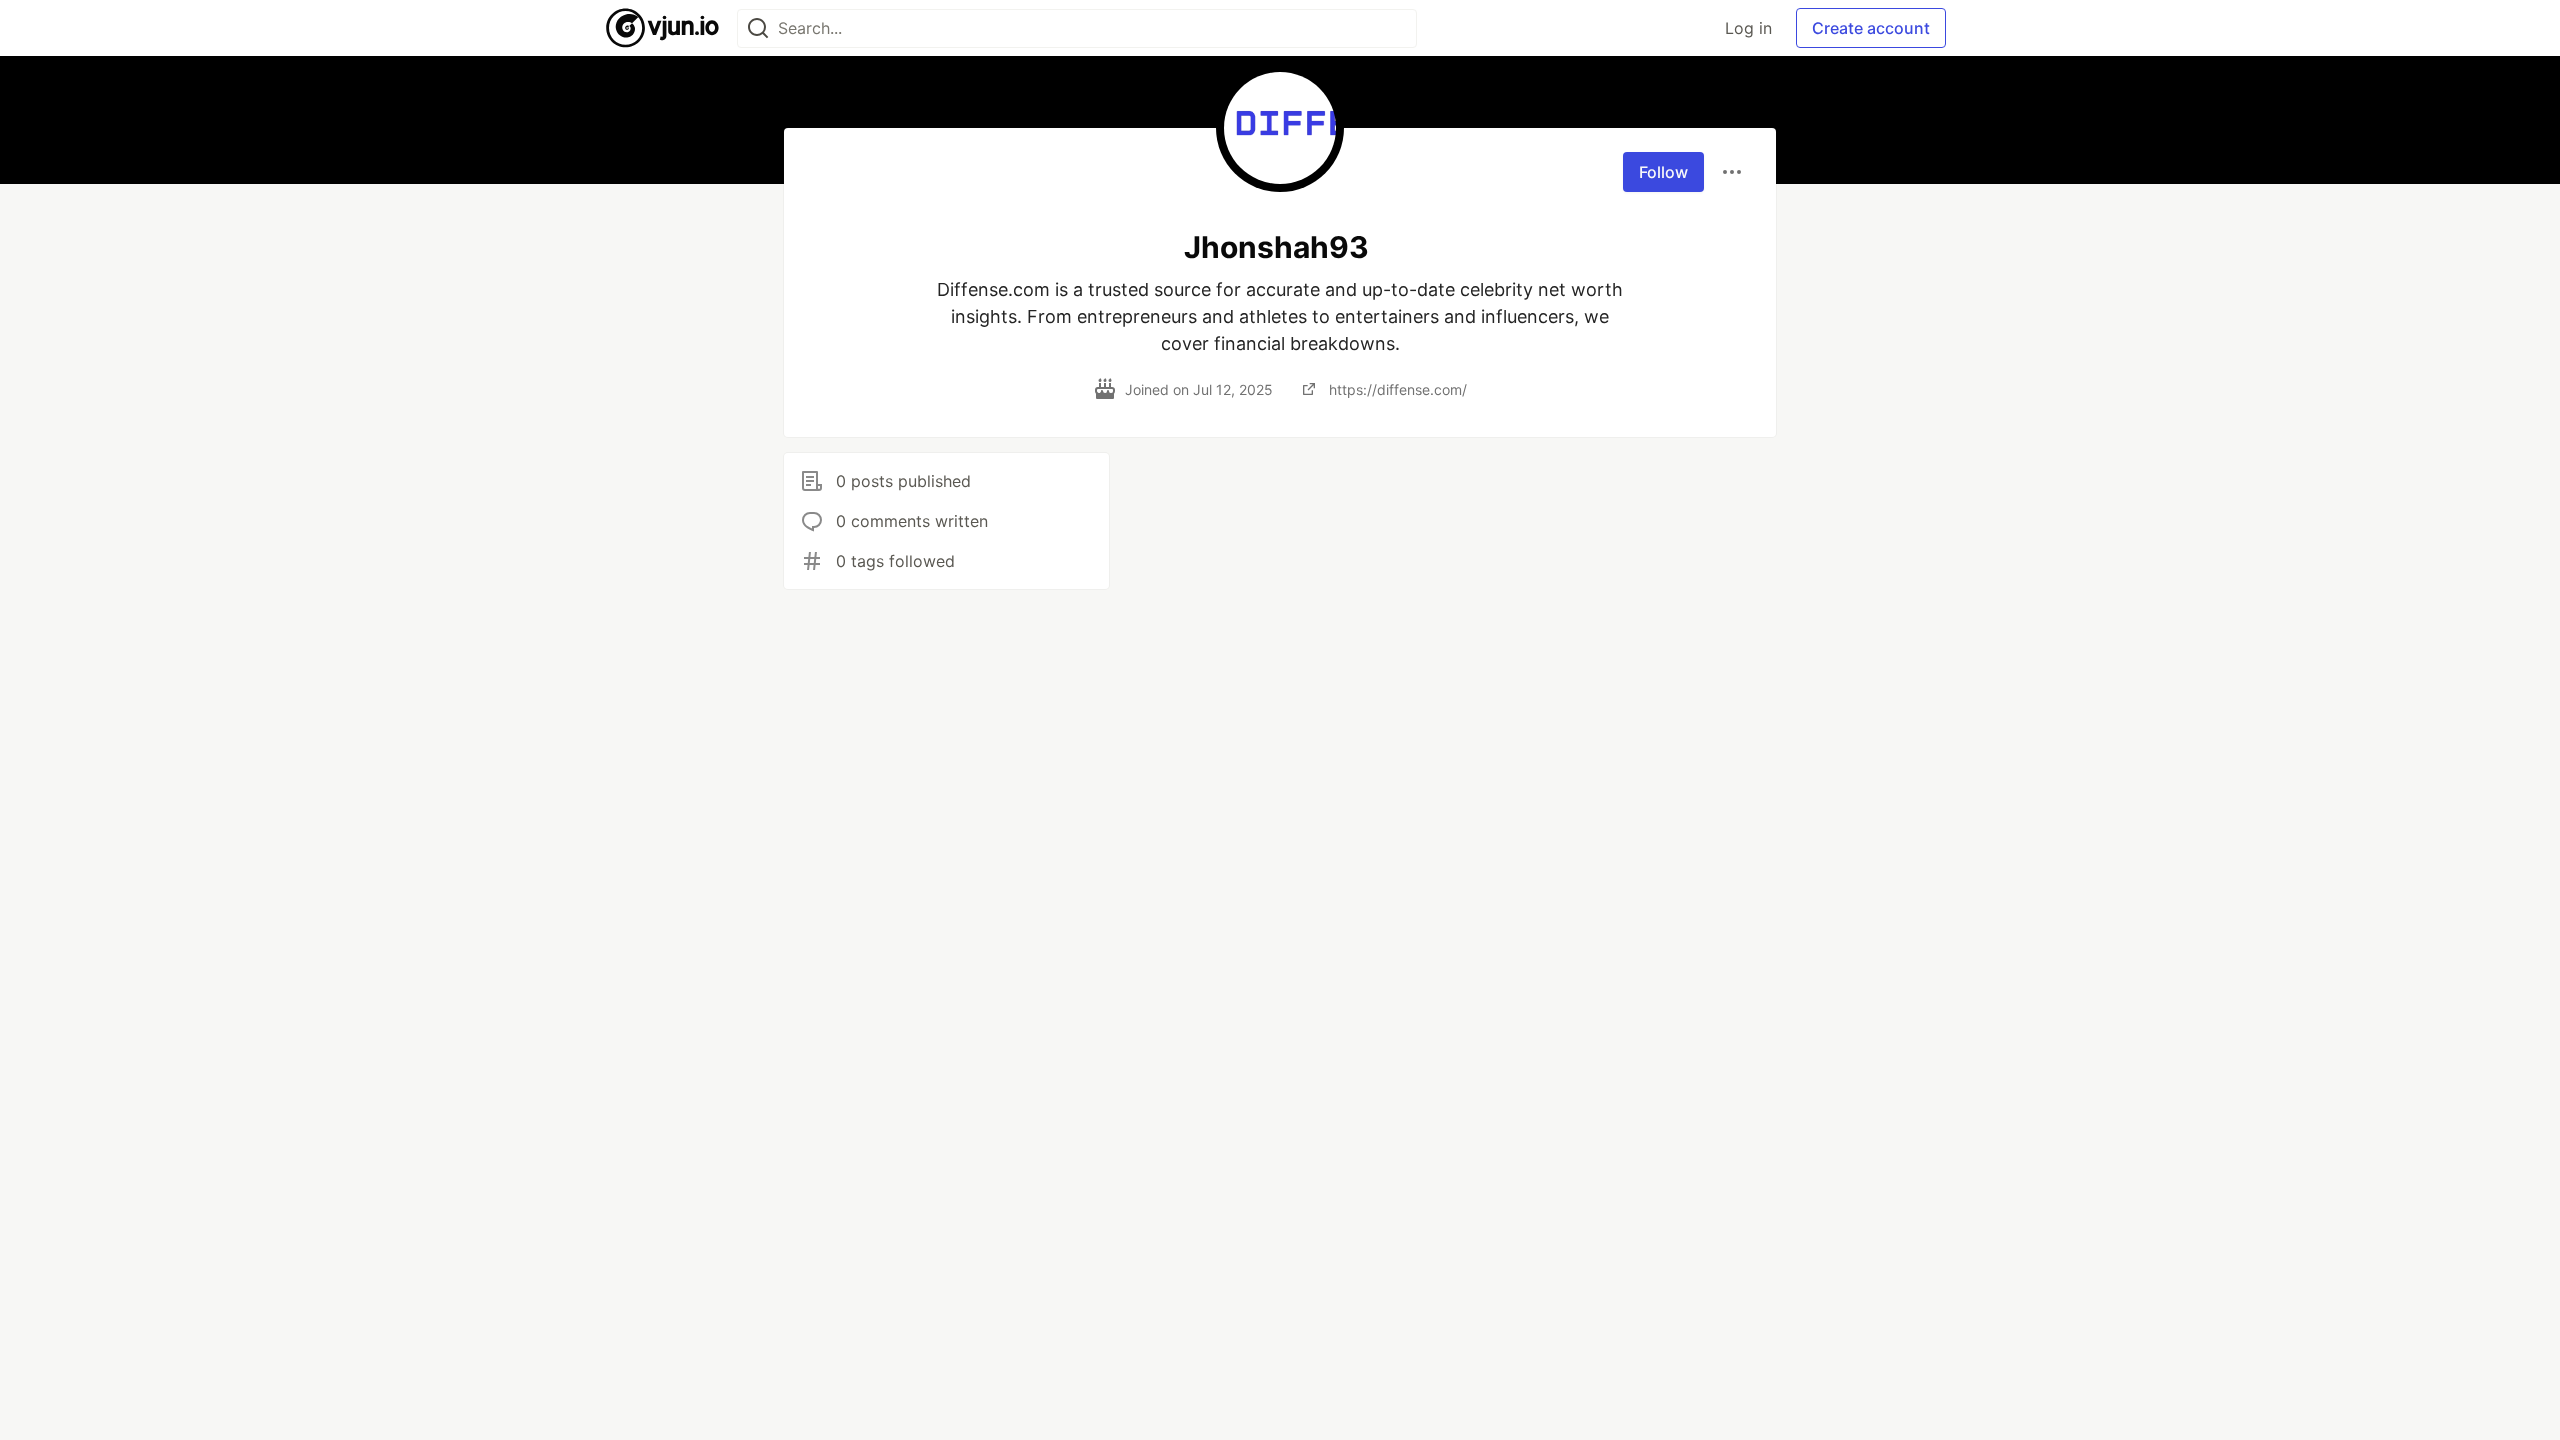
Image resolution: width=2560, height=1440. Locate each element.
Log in (1748, 28)
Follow (1663, 172)
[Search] (758, 28)
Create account (1871, 28)
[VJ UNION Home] (663, 28)
